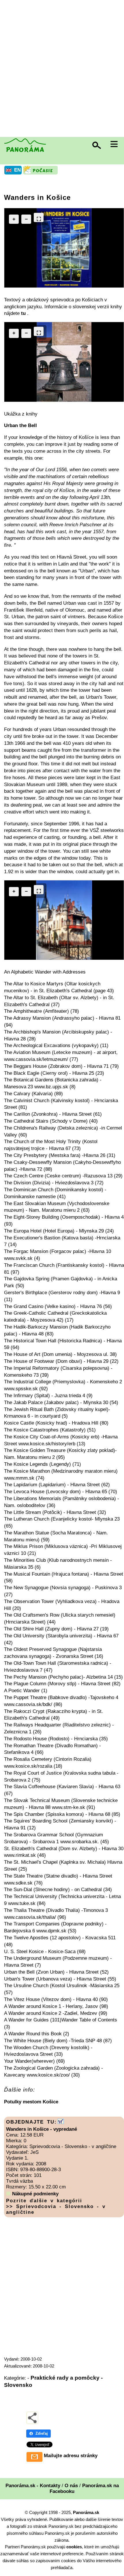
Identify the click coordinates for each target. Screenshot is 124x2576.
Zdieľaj (42, 2433)
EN (17, 170)
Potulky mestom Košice (31, 2102)
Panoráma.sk (86, 2512)
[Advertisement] (62, 69)
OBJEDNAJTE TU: (31, 2122)
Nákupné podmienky (35, 2194)
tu (24, 313)
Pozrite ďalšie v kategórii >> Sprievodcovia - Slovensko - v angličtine (56, 2206)
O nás (71, 2486)
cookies (74, 2547)
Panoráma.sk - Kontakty (33, 2486)
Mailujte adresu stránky (71, 2456)
